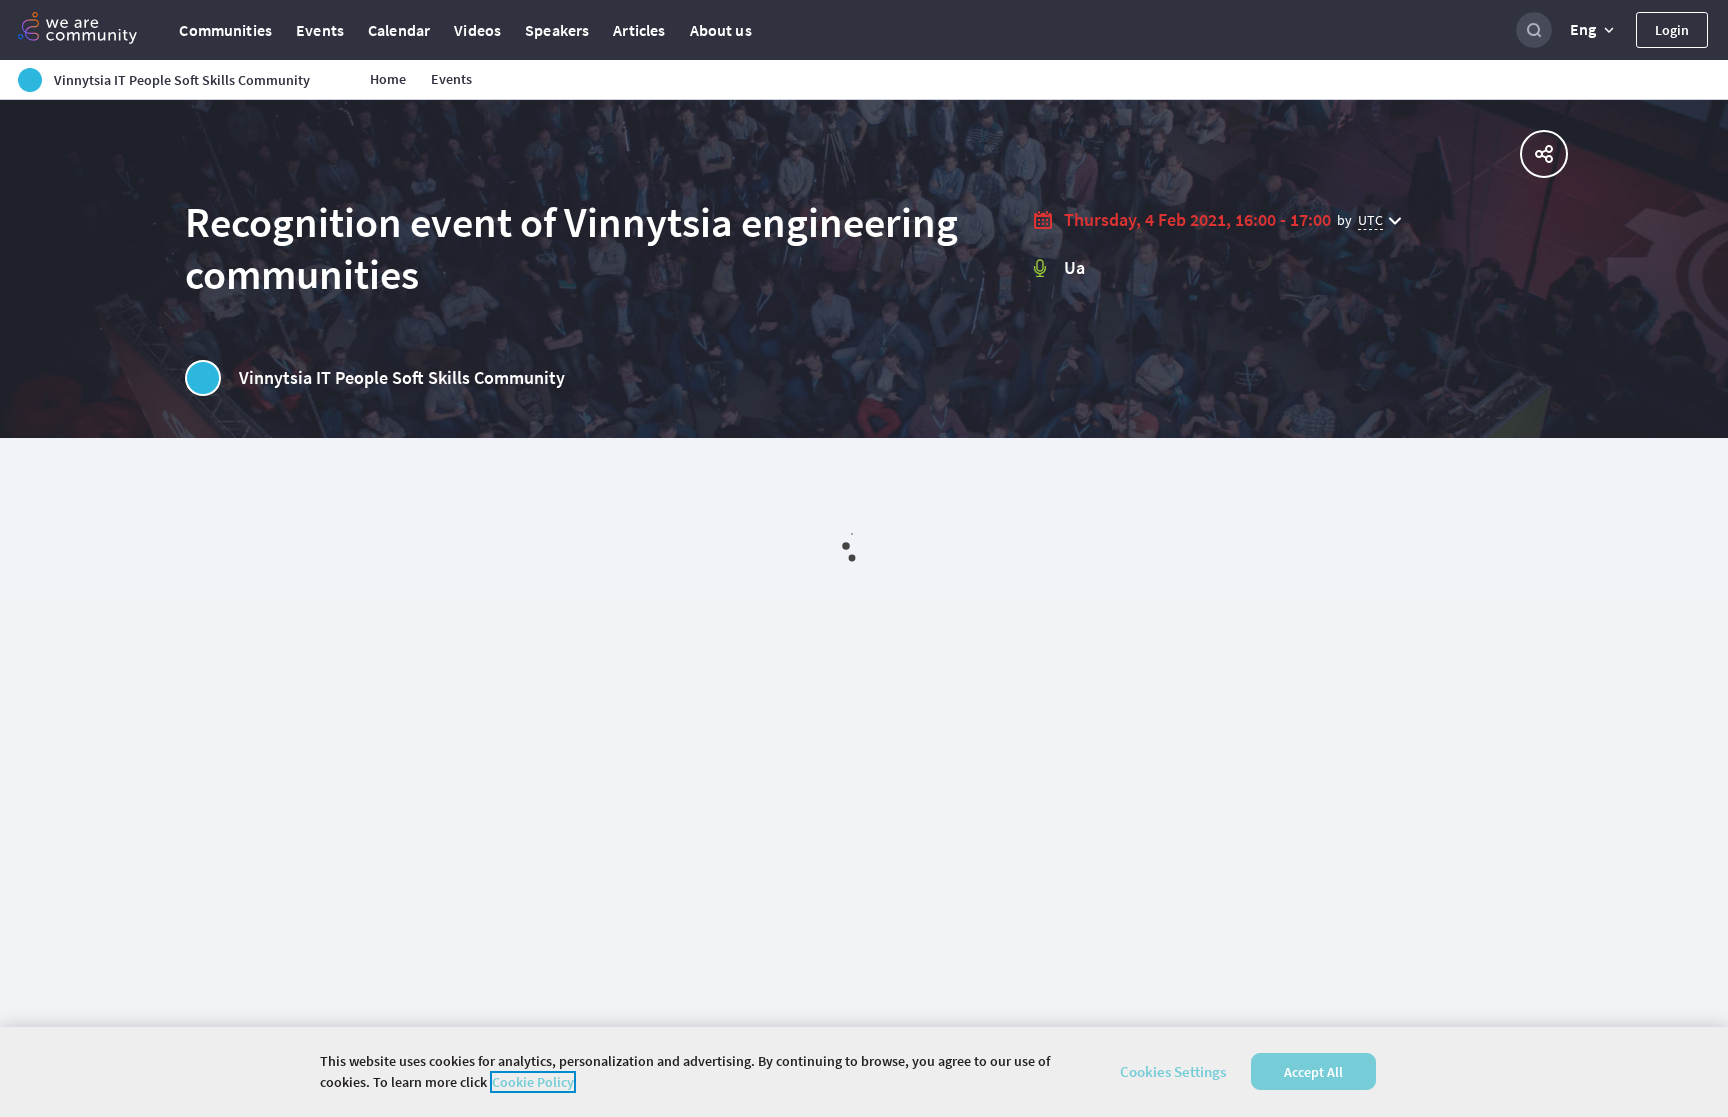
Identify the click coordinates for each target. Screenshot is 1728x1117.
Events (320, 30)
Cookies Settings (1173, 1071)
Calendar (399, 30)
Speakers (557, 30)
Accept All (1313, 1072)
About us (721, 30)
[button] (1594, 30)
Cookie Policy (533, 1082)
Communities (225, 30)
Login (1672, 30)
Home (388, 79)
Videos (477, 30)
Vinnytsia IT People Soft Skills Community (402, 377)
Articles (639, 30)
